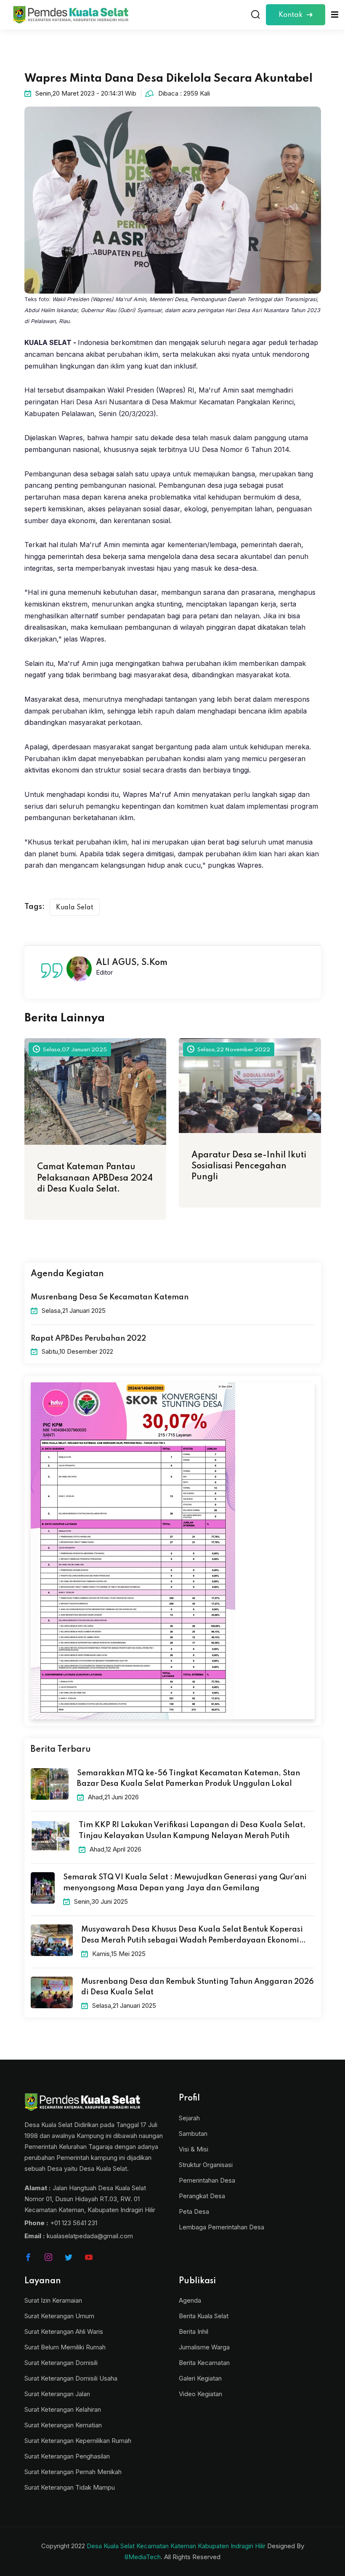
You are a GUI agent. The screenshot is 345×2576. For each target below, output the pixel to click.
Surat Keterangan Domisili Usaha (71, 2378)
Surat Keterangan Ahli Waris (64, 2331)
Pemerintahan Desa (207, 2180)
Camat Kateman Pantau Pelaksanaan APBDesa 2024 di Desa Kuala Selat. (95, 1178)
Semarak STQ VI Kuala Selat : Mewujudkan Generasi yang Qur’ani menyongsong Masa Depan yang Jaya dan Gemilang (185, 1883)
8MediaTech (143, 2557)
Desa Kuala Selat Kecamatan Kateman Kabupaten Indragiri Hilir (176, 2546)
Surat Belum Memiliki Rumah (65, 2347)
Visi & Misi (194, 2149)
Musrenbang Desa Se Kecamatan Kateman (110, 1297)
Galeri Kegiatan (200, 2378)
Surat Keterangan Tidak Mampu (70, 2487)
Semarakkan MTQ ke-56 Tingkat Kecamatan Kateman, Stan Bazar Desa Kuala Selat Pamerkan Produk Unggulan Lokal (188, 1779)
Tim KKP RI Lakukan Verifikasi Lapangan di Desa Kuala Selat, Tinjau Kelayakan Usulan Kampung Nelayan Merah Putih (192, 1830)
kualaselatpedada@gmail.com (90, 2236)
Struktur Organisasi (206, 2165)
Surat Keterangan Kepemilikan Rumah (78, 2441)
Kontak (291, 15)
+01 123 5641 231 (74, 2223)
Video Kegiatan (200, 2394)
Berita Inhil (194, 2331)
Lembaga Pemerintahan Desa (222, 2227)
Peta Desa (194, 2211)
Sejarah (189, 2118)
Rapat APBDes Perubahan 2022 (88, 1339)
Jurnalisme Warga (204, 2347)
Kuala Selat (75, 908)
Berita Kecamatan (204, 2363)
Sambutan (193, 2134)
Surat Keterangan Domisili (61, 2363)
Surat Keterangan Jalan (57, 2394)
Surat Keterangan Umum (59, 2316)
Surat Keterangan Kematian (63, 2425)
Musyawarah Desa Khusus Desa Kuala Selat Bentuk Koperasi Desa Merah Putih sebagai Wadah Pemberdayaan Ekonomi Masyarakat (192, 1936)
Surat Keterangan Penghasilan (67, 2456)
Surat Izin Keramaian (53, 2300)
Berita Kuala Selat (204, 2316)
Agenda (190, 2300)
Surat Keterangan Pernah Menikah (73, 2472)
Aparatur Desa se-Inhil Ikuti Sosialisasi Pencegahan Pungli (249, 1166)
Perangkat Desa (202, 2196)
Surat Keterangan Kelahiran (63, 2409)
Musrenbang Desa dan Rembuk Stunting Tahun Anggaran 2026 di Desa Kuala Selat (198, 1987)
